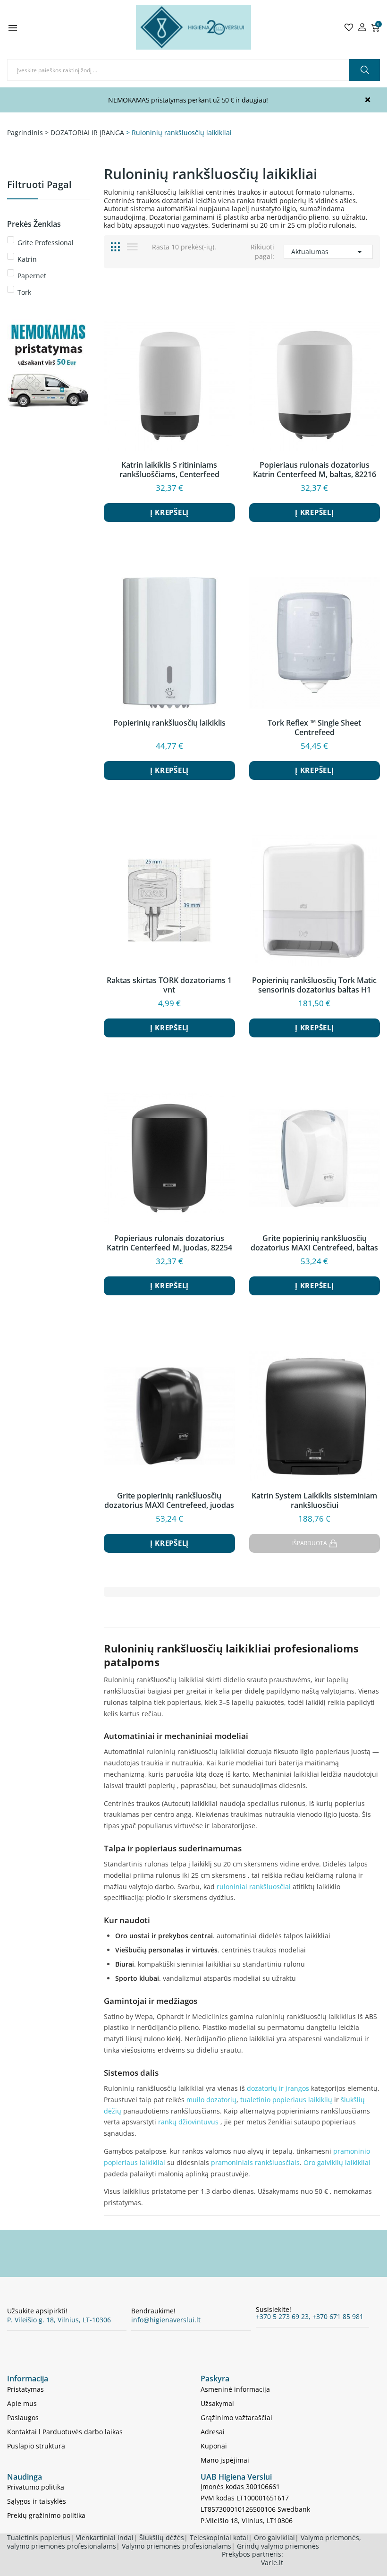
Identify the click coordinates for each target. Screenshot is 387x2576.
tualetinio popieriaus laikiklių (286, 2100)
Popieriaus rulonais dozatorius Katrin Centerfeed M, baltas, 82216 (315, 470)
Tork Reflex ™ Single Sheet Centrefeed (314, 727)
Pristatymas (25, 2389)
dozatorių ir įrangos (278, 2088)
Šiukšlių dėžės (162, 2537)
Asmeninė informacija (235, 2389)
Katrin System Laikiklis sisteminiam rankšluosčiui (314, 1500)
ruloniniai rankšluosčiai (254, 1887)
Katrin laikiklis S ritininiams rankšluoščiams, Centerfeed (169, 470)
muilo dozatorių (211, 2100)
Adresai (213, 2432)
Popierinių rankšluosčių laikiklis (169, 723)
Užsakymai (217, 2403)
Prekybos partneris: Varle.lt (252, 2558)
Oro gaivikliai (274, 2537)
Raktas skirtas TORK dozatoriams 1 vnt (169, 985)
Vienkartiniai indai (105, 2537)
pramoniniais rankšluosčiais (255, 2162)
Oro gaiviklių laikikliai (337, 2162)
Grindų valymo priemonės (278, 2546)
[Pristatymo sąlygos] (48, 375)
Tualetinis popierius (39, 2537)
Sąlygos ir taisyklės (37, 2501)
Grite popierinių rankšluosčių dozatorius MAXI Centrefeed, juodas (169, 1500)
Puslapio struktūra (36, 2446)
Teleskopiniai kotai (219, 2537)
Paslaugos (23, 2418)
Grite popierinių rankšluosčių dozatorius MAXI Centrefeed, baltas (314, 1243)
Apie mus (22, 2403)
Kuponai (214, 2446)
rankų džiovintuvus (188, 2122)
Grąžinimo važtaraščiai (236, 2418)
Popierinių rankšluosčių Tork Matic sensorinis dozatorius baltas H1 (314, 985)
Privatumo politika (36, 2487)
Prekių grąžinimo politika (46, 2515)
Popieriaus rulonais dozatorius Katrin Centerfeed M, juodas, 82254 (169, 1243)
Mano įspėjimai (225, 2460)
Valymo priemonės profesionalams (177, 2546)
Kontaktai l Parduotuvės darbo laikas (65, 2432)
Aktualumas (328, 252)
